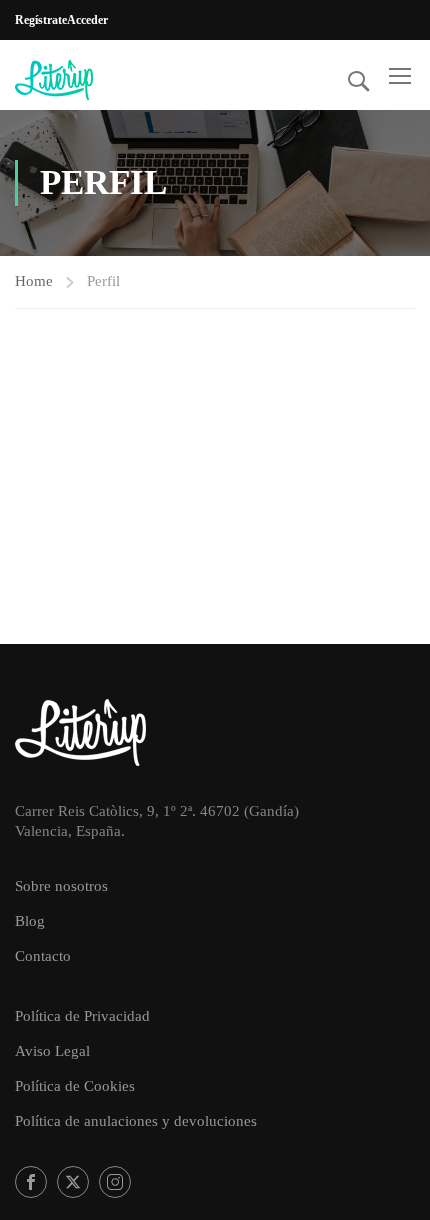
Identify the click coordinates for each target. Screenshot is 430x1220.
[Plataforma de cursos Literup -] (80, 80)
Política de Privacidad (82, 1016)
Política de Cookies (75, 1086)
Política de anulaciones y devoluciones (136, 1121)
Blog (30, 921)
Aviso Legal (52, 1051)
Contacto (43, 956)
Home (34, 281)
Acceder (87, 20)
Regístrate (41, 20)
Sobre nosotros (61, 886)
